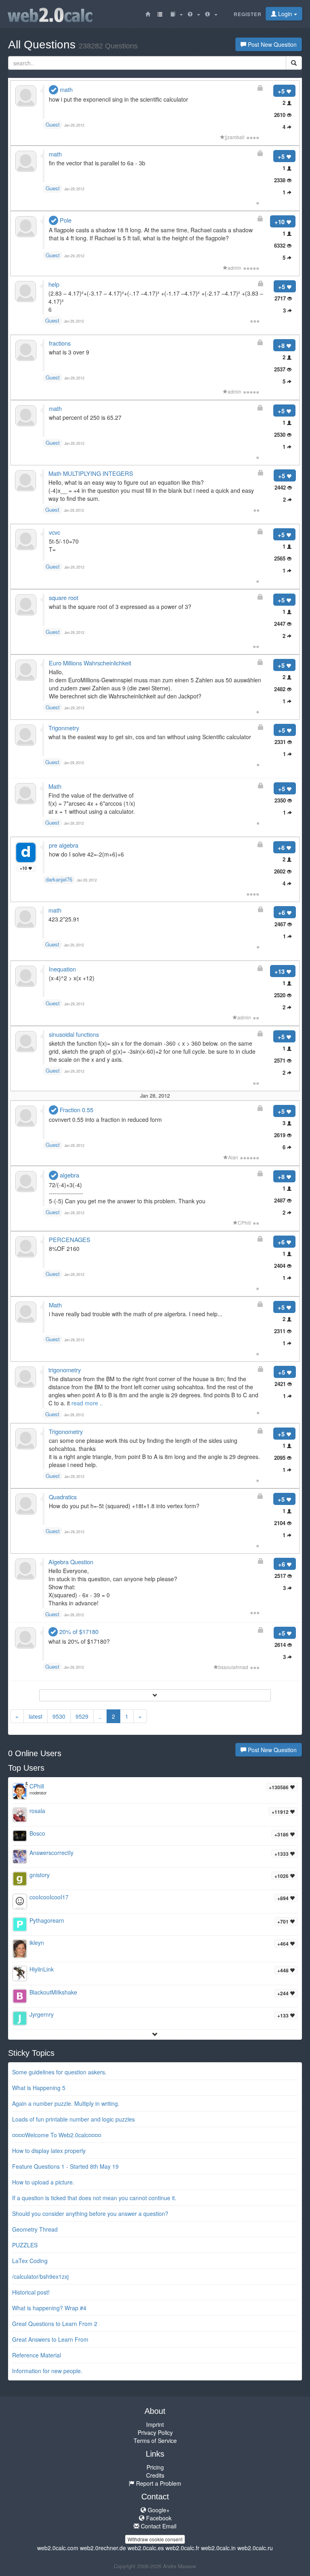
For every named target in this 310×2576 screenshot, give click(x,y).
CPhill (244, 1222)
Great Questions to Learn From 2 (55, 2324)
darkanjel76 (59, 879)
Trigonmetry (64, 728)
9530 (59, 1716)
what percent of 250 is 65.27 (85, 417)
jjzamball (235, 137)
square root (64, 597)
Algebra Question (71, 1562)
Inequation (62, 969)
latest (36, 1716)
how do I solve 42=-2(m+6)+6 (86, 854)
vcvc (54, 532)
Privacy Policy (155, 2432)
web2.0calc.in (218, 2548)
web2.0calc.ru (255, 2548)
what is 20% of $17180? (79, 1641)
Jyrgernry (42, 2014)
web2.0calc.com (58, 2548)
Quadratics (63, 1497)
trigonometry (65, 1370)
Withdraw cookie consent (155, 2539)
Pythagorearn (47, 1920)
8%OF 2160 (64, 1248)
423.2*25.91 (64, 919)
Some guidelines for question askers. (59, 2072)
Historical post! (31, 2292)
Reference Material (37, 2355)
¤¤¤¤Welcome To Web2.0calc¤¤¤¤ (57, 2135)
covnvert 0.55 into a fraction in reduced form (105, 1119)
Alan (233, 1157)
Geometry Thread (35, 2229)
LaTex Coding (30, 2261)
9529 (82, 1716)
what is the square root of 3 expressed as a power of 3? (120, 606)
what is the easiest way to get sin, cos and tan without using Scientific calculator (150, 737)
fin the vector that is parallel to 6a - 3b (97, 163)
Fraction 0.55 (76, 1110)
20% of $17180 (78, 1631)
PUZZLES (25, 2245)
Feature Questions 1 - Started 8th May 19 (65, 2166)
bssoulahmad (233, 1667)
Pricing (155, 2467)
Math (55, 786)
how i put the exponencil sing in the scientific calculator (118, 99)
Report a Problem (158, 2483)
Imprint (155, 2424)
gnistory (40, 1875)
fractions (60, 343)
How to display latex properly (49, 2151)
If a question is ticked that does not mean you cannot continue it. (94, 2198)
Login (285, 14)
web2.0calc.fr (182, 2548)
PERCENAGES (70, 1239)
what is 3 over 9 (69, 352)
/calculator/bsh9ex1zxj (40, 2276)
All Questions (73, 45)
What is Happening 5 (39, 2088)
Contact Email (158, 2526)
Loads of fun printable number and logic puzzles (73, 2119)
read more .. (87, 1403)
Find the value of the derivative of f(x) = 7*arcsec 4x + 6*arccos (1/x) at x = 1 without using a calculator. (92, 803)
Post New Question (271, 44)
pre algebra (64, 845)
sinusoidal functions (74, 1034)
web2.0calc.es (146, 2548)
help (54, 284)
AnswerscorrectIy (51, 1853)
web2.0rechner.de (103, 2548)
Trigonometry (66, 1431)
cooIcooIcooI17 (49, 1897)
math (65, 89)
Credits (155, 2475)
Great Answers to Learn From (50, 2339)
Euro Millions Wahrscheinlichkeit (90, 663)
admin (235, 268)
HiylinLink (42, 1969)
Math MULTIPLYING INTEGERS (91, 473)
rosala (37, 1811)
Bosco (37, 1833)
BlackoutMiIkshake (53, 1992)
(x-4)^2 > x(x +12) (72, 978)
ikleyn (37, 1942)
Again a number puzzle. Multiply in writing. (66, 2103)
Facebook (158, 2518)
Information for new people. (47, 2371)
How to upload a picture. (43, 2182)
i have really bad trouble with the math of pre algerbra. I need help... (136, 1314)
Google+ (158, 2510)
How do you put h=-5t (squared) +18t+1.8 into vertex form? (124, 1506)
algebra (69, 1175)
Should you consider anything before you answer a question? (90, 2213)
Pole (65, 220)
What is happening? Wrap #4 (49, 2308)
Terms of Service (155, 2441)
